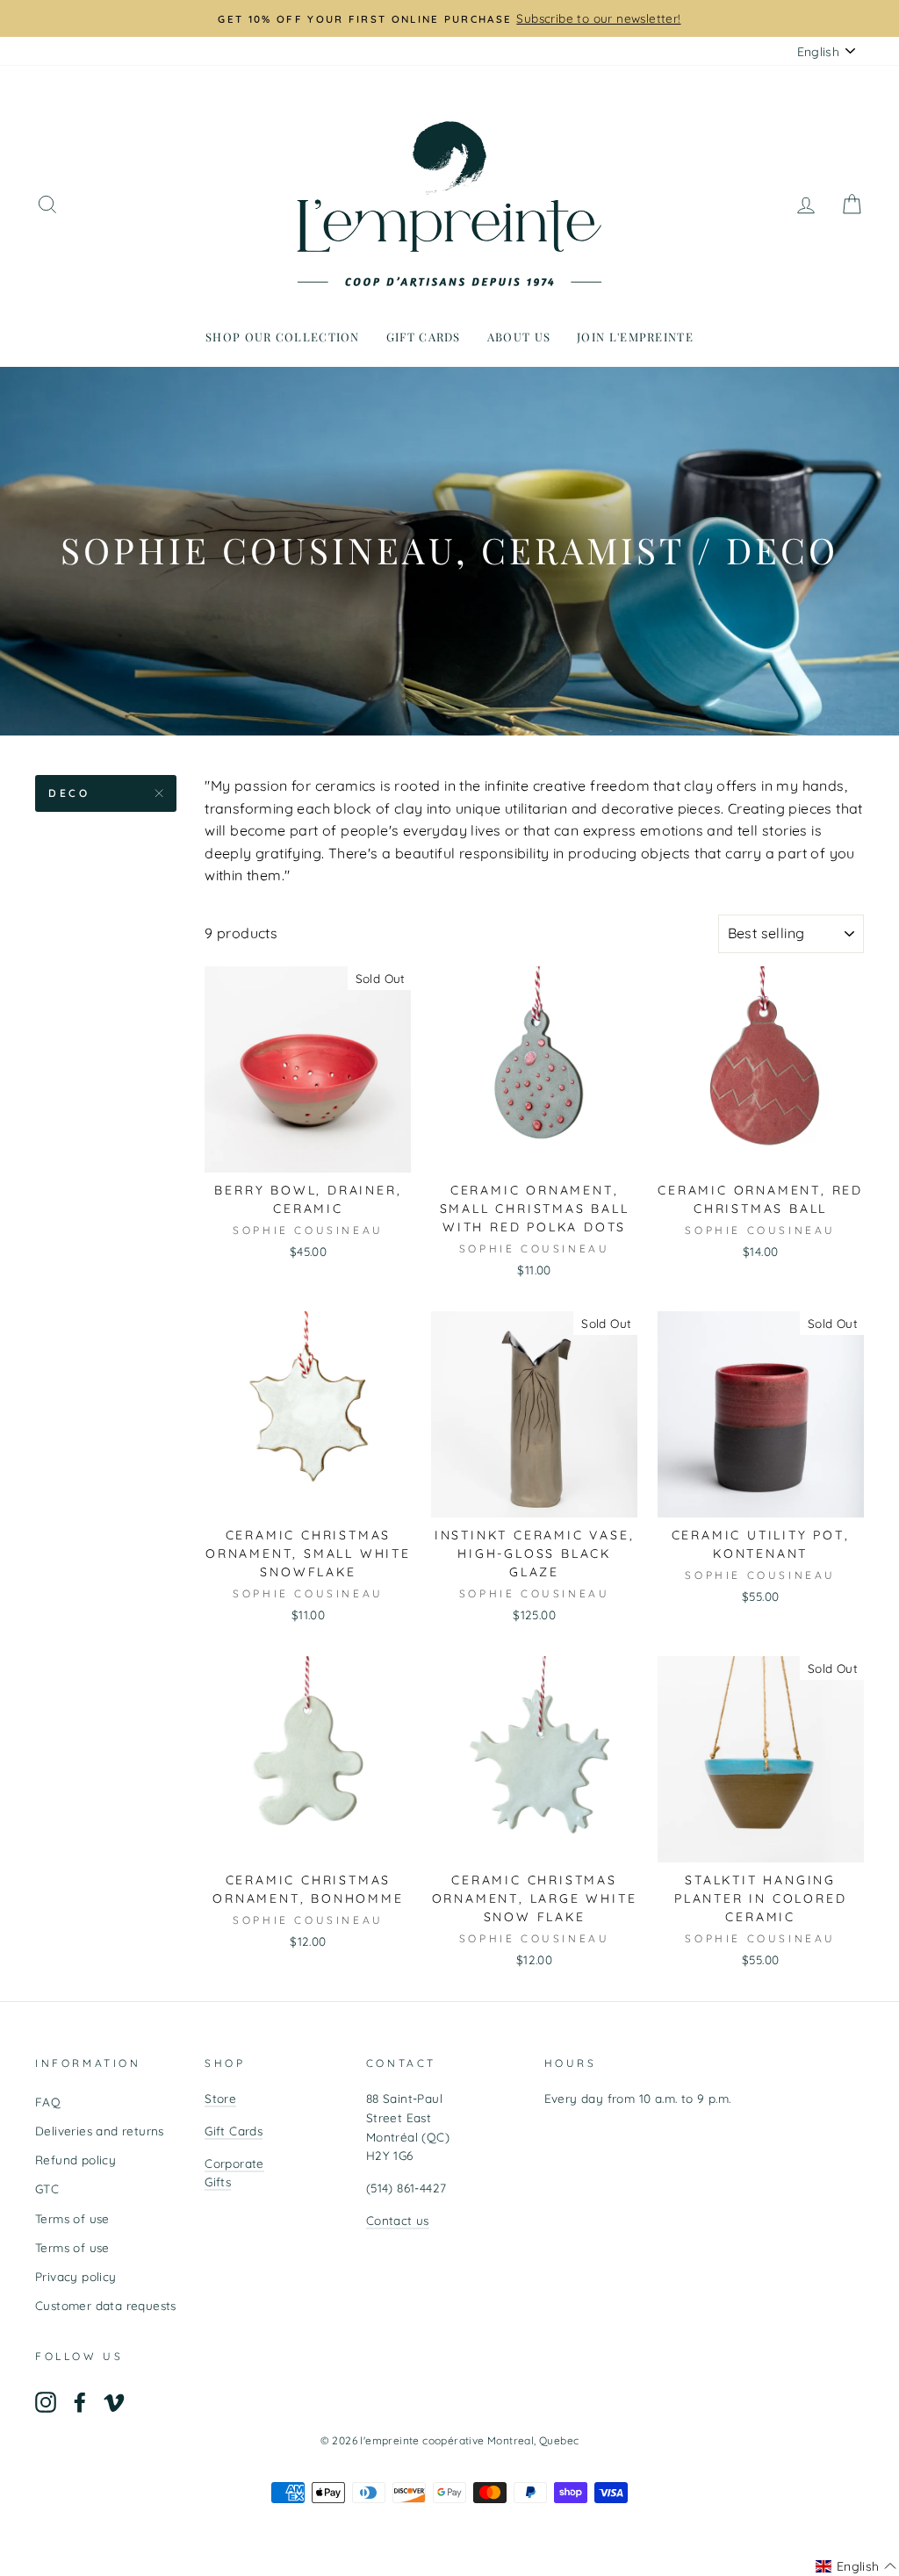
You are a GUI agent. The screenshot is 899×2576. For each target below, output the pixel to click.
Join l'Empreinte (635, 337)
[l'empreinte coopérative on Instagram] (46, 2402)
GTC (47, 2189)
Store (220, 2098)
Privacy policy (76, 2276)
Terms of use (72, 2218)
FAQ (48, 2102)
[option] (449, 18)
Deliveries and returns (100, 2131)
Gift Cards (234, 2131)
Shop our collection (283, 337)
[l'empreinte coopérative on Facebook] (80, 2402)
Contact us (398, 2220)
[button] (856, 2566)
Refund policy (76, 2160)
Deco (69, 793)
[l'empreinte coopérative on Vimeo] (114, 2402)
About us (519, 337)
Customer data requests (106, 2305)
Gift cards (424, 337)
